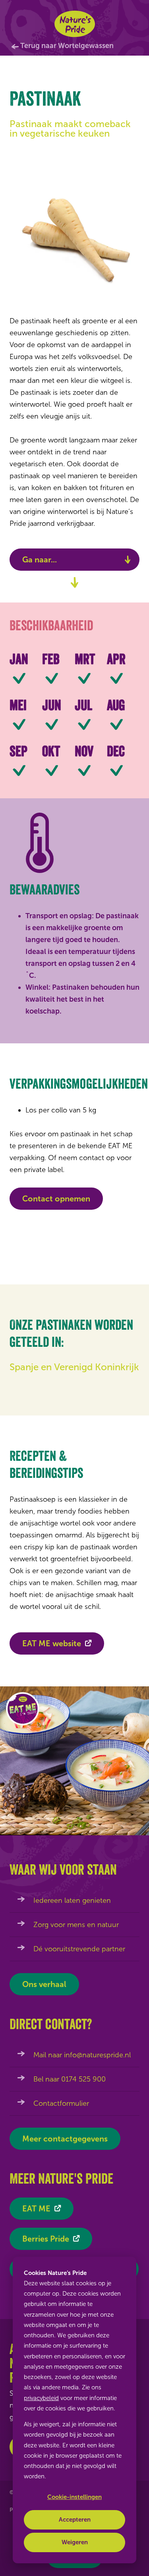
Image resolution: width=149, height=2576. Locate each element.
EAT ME (36, 2209)
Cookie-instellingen (74, 2497)
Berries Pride (46, 2239)
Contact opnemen (56, 1199)
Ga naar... (40, 560)
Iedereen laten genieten (72, 1900)
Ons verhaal (44, 1984)
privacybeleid (41, 2398)
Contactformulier (61, 2103)
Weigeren (75, 2542)
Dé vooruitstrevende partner (79, 1949)
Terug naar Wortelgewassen (67, 46)
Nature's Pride (74, 24)
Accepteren (75, 2520)
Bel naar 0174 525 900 (70, 2079)
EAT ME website (52, 1643)
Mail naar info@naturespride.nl (82, 2055)
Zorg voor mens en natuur (76, 1925)
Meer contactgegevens (65, 2139)
